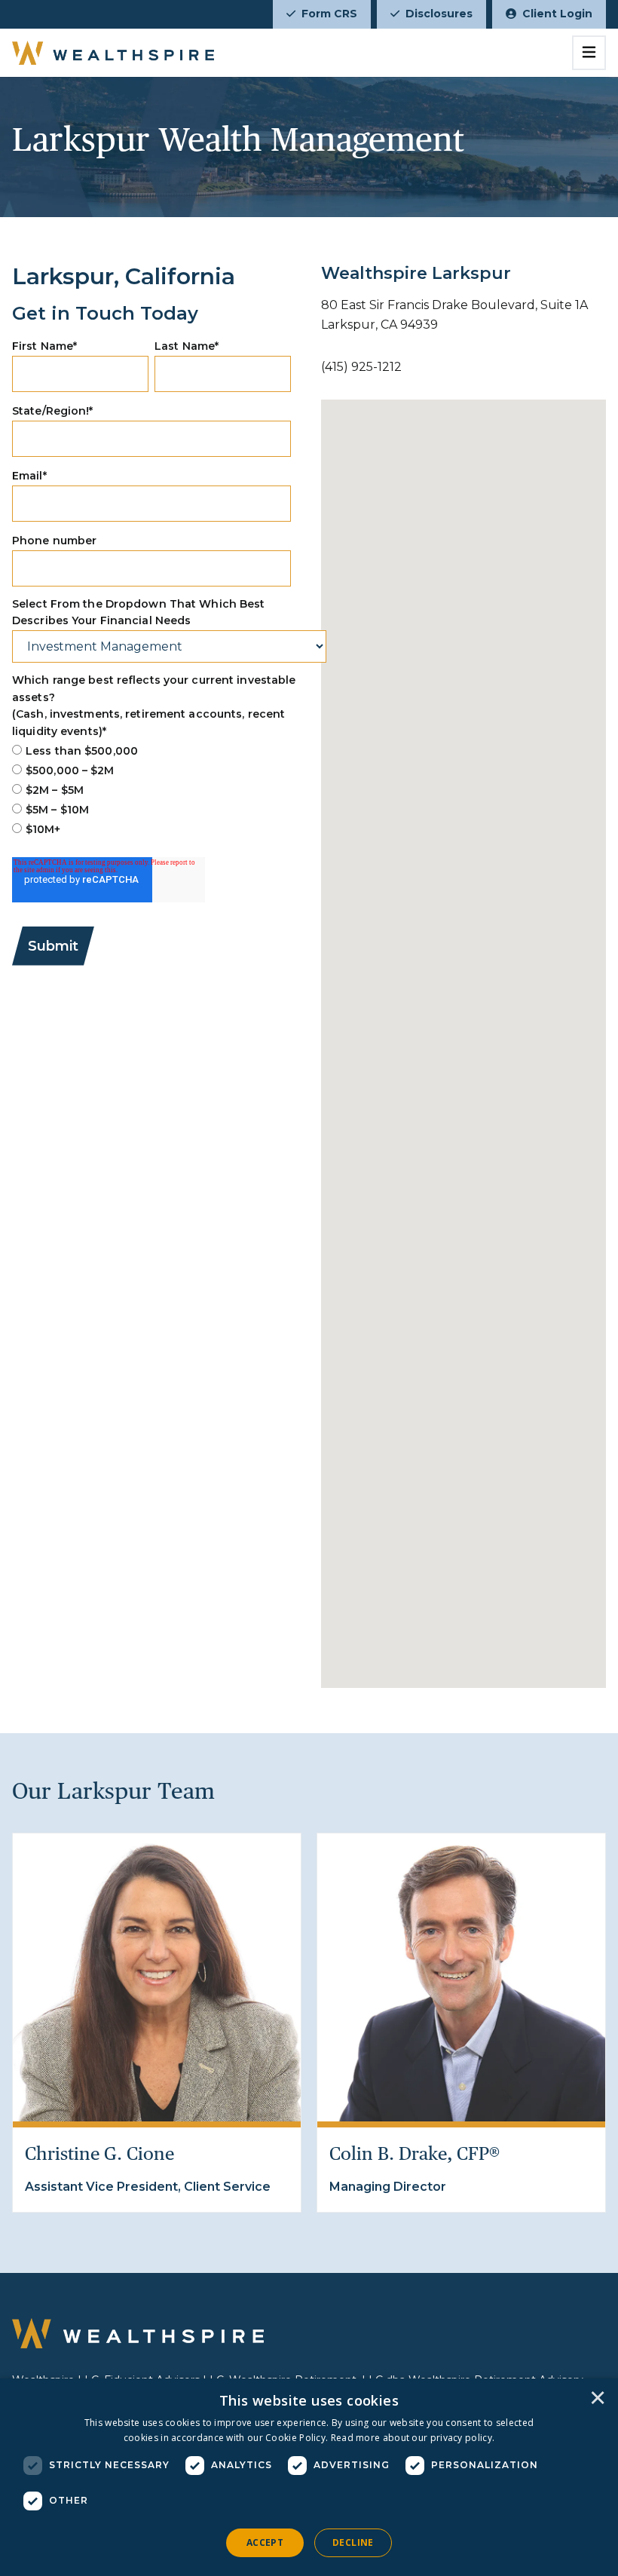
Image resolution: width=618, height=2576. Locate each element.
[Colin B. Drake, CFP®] (461, 1977)
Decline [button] (353, 2542)
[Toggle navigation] (589, 53)
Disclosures (439, 14)
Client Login (557, 14)
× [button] (598, 2399)
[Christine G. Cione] (157, 1977)
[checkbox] (151, 790)
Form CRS (329, 14)
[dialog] (309, 2477)
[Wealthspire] (113, 53)
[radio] (151, 751)
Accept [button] (265, 2542)
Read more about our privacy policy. (413, 2438)
